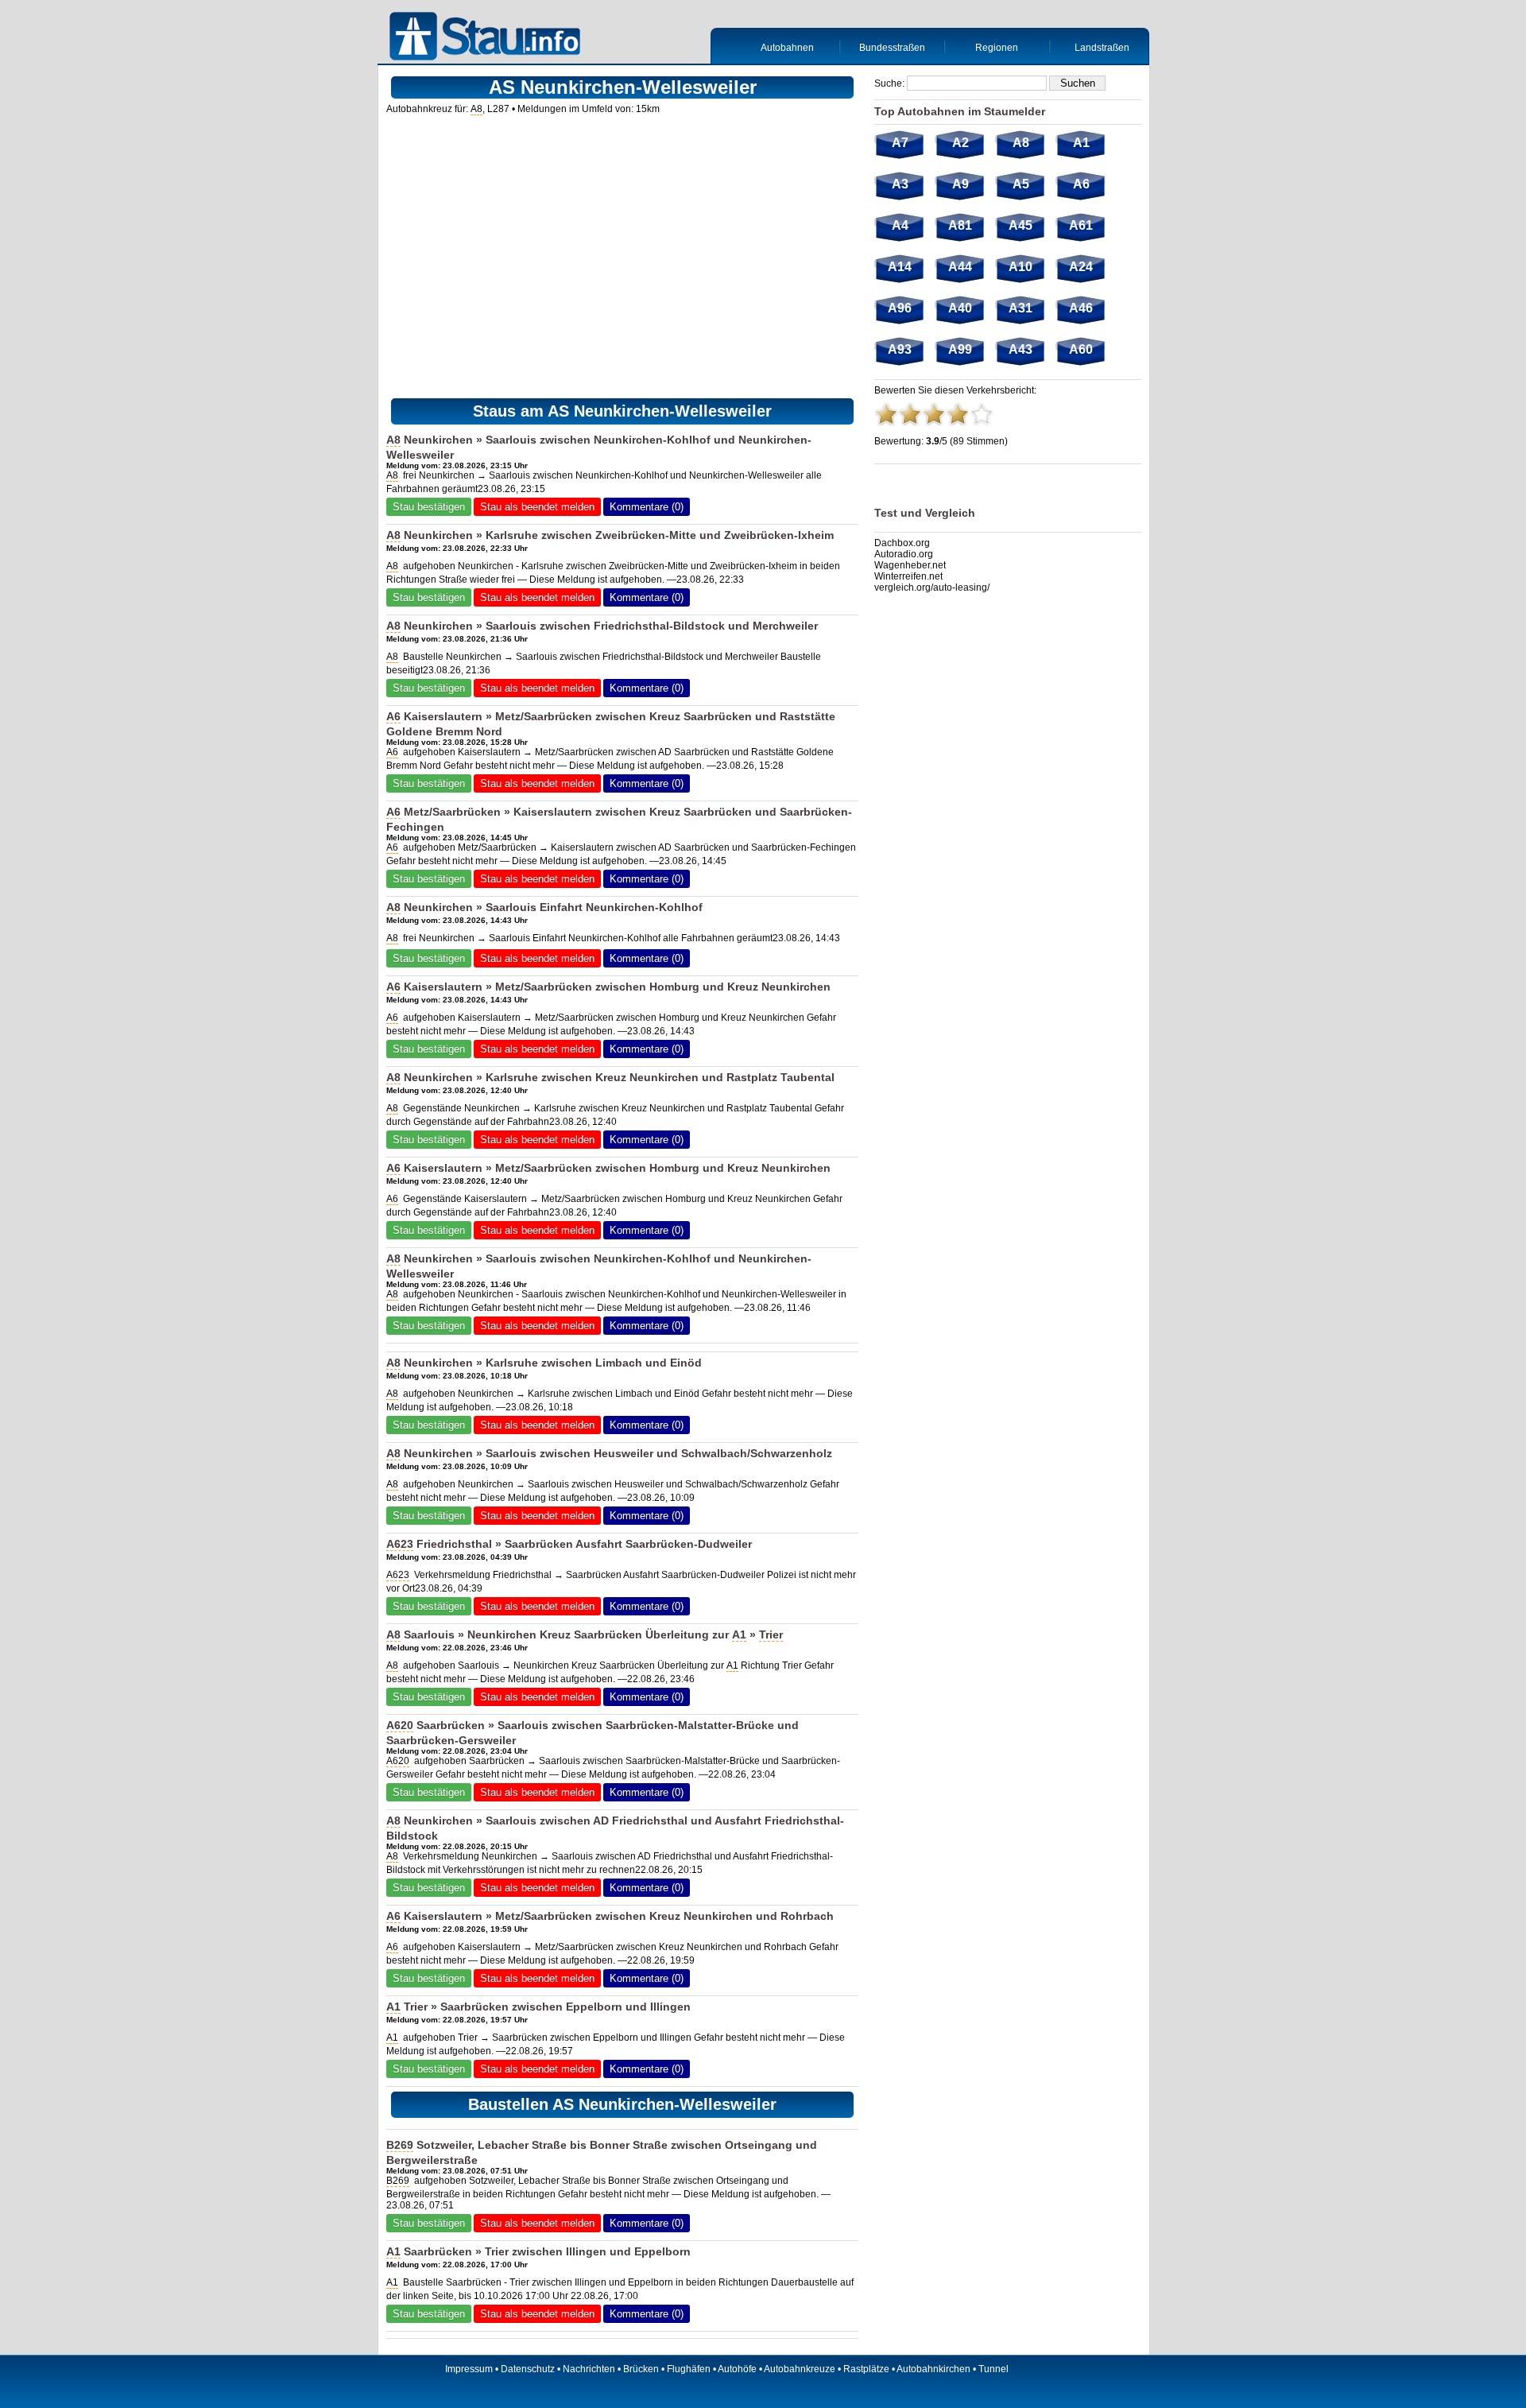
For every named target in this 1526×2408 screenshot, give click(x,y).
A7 (900, 143)
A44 (960, 267)
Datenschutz (528, 2369)
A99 (960, 349)
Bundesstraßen (892, 48)
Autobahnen (787, 48)
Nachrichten (589, 2369)
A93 (900, 349)
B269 (400, 2145)
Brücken (641, 2369)
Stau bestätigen (429, 507)
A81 (960, 225)
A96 (900, 308)
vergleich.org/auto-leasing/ (932, 587)
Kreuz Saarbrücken (701, 716)
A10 (1021, 267)
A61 (1081, 225)
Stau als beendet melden (537, 507)
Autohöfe (737, 2369)
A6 (393, 716)
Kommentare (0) (647, 507)
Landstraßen (1102, 48)
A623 (400, 1544)
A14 (900, 267)
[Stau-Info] (489, 38)
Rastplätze (866, 2369)
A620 (400, 1725)
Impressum (469, 2369)
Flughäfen (689, 2369)
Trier (771, 1634)
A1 (739, 1634)
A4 (900, 225)
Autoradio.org (904, 554)
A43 (1021, 349)
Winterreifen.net (908, 576)
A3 (900, 184)
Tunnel (993, 2369)
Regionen (997, 48)
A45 (1021, 225)
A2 (961, 143)
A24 (1081, 267)
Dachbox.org (902, 543)
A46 (1081, 308)
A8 (476, 109)
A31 (1021, 308)
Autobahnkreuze (800, 2369)
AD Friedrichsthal (640, 1821)
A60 (1081, 349)
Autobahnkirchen (933, 2369)
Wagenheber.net (910, 565)
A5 (1021, 184)
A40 (960, 308)
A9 (961, 184)
